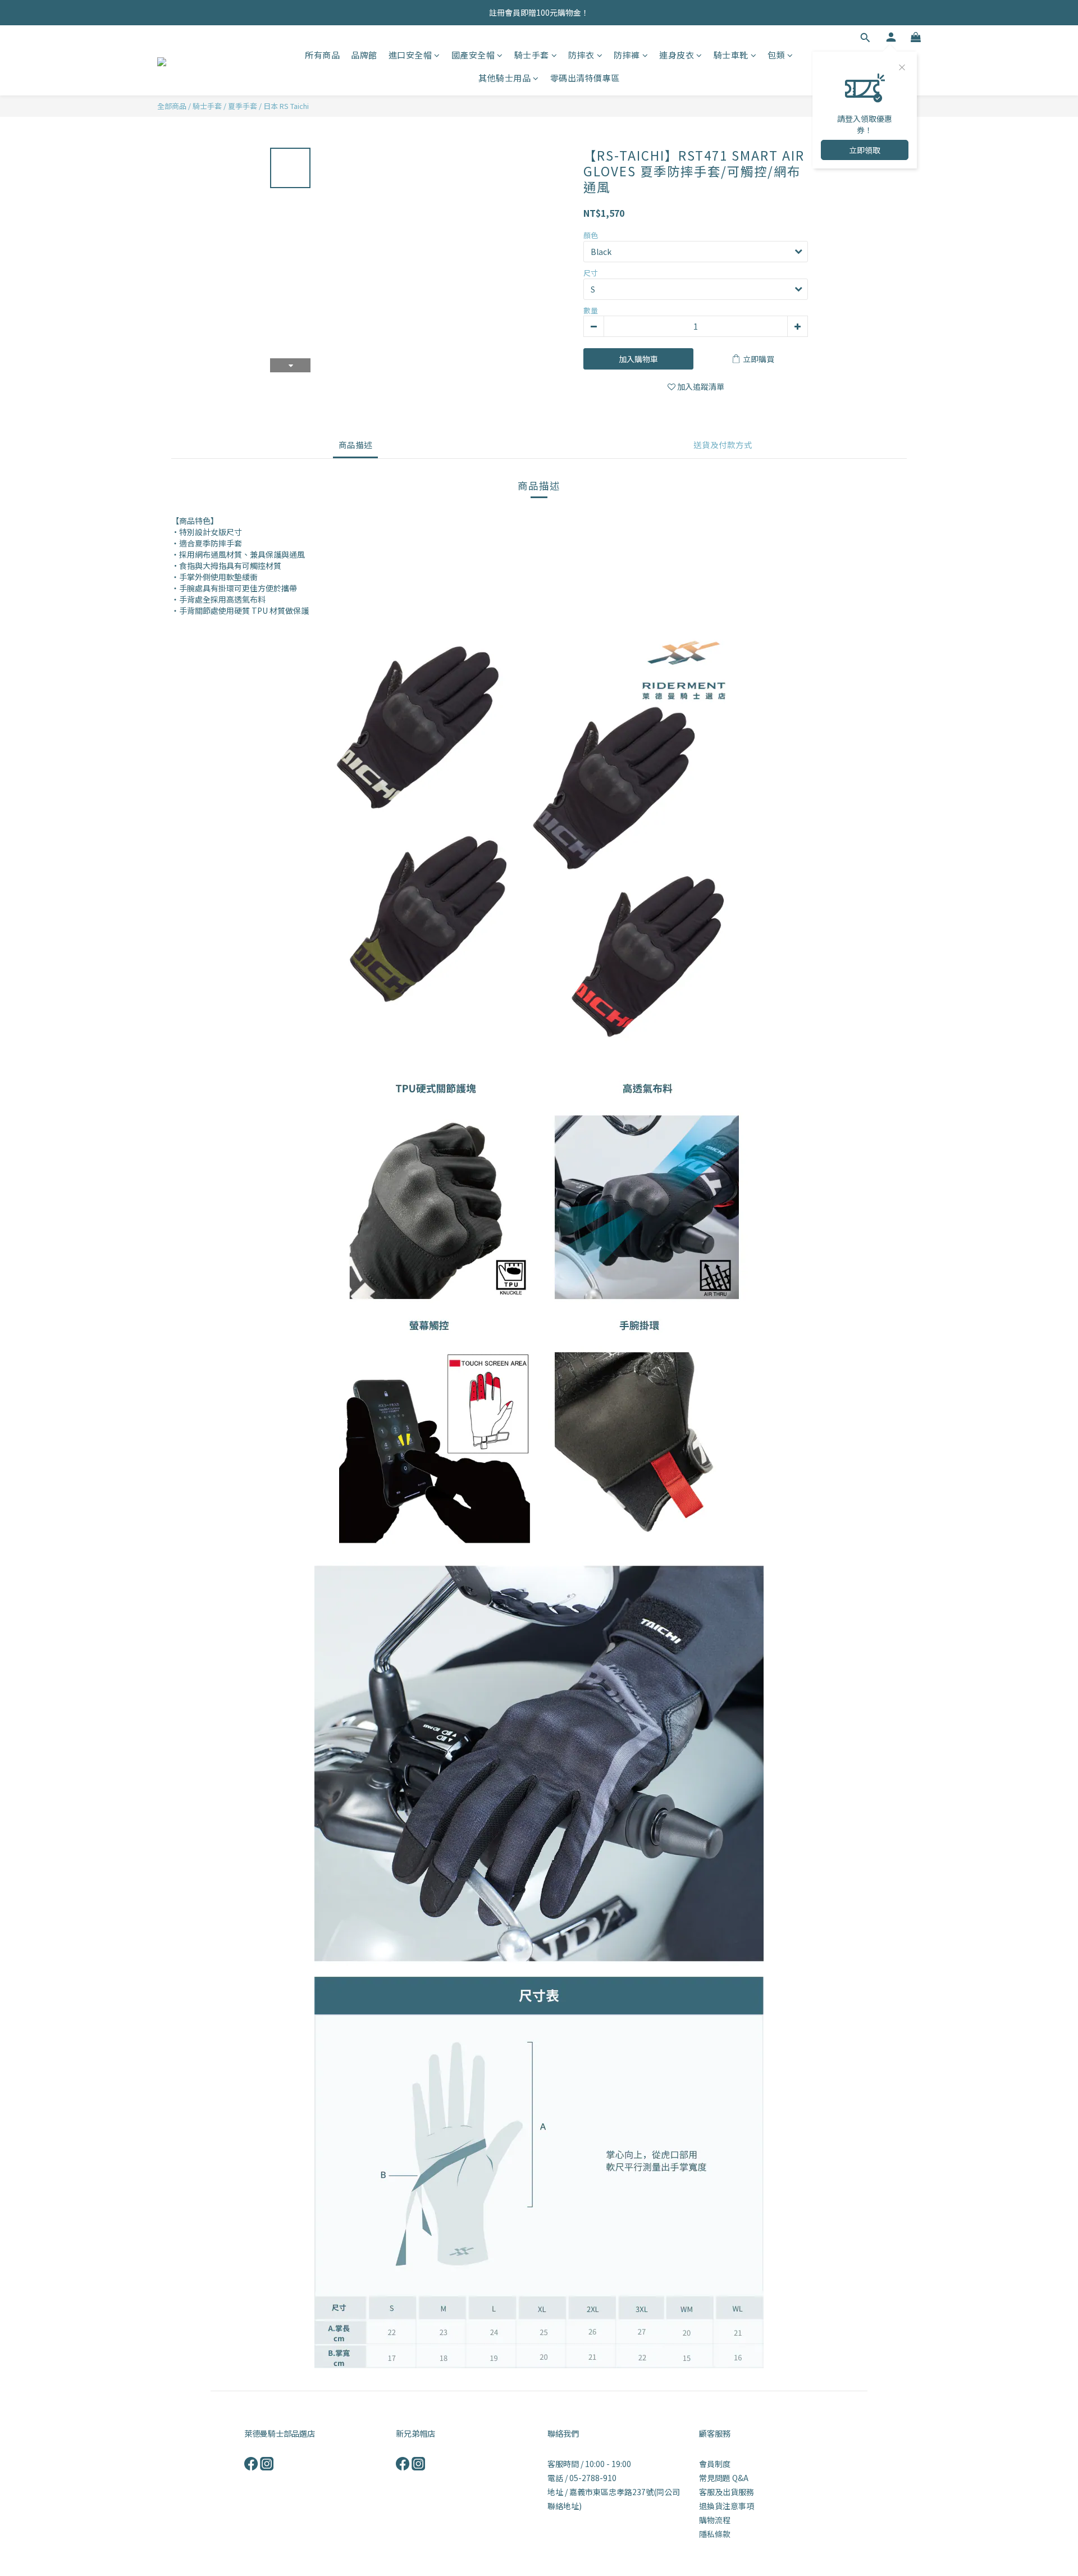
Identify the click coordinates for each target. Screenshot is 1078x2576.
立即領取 (865, 150)
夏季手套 (243, 106)
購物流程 (715, 2520)
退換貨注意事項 (727, 2506)
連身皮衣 (677, 55)
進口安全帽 (410, 55)
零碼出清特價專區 (585, 78)
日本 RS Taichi (286, 106)
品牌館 (364, 55)
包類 (776, 55)
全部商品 (172, 106)
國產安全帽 (473, 55)
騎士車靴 (731, 55)
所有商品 (322, 55)
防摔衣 (581, 55)
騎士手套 (532, 55)
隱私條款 (715, 2534)
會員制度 (715, 2464)
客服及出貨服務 (727, 2492)
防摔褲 (627, 55)
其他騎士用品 (504, 78)
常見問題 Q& (721, 2478)
